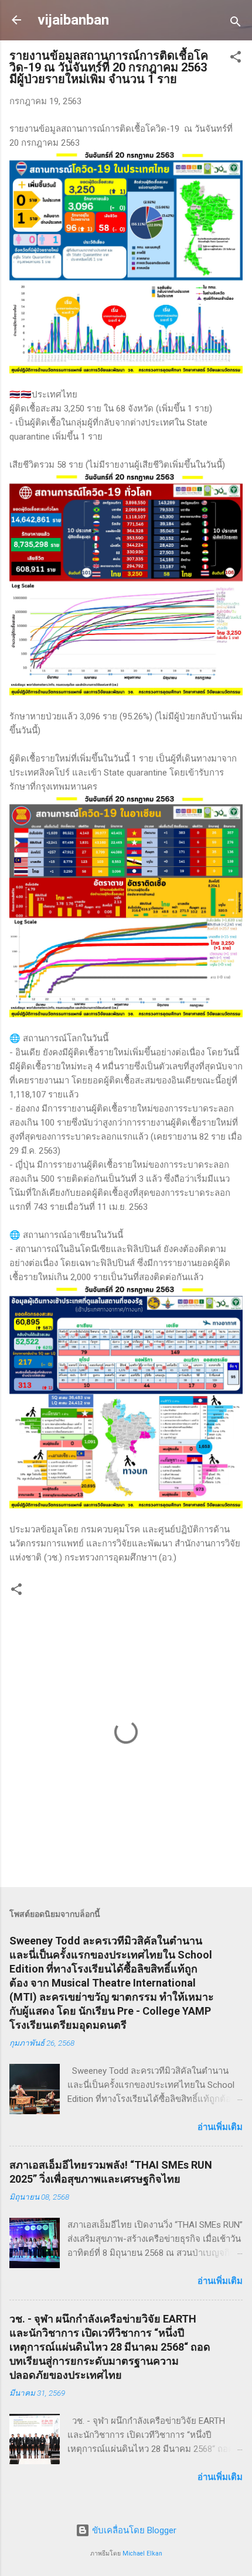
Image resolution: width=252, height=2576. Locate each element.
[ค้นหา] (236, 24)
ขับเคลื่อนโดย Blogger (133, 2530)
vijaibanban (73, 20)
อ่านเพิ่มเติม (220, 2127)
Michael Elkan (142, 2553)
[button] (236, 59)
